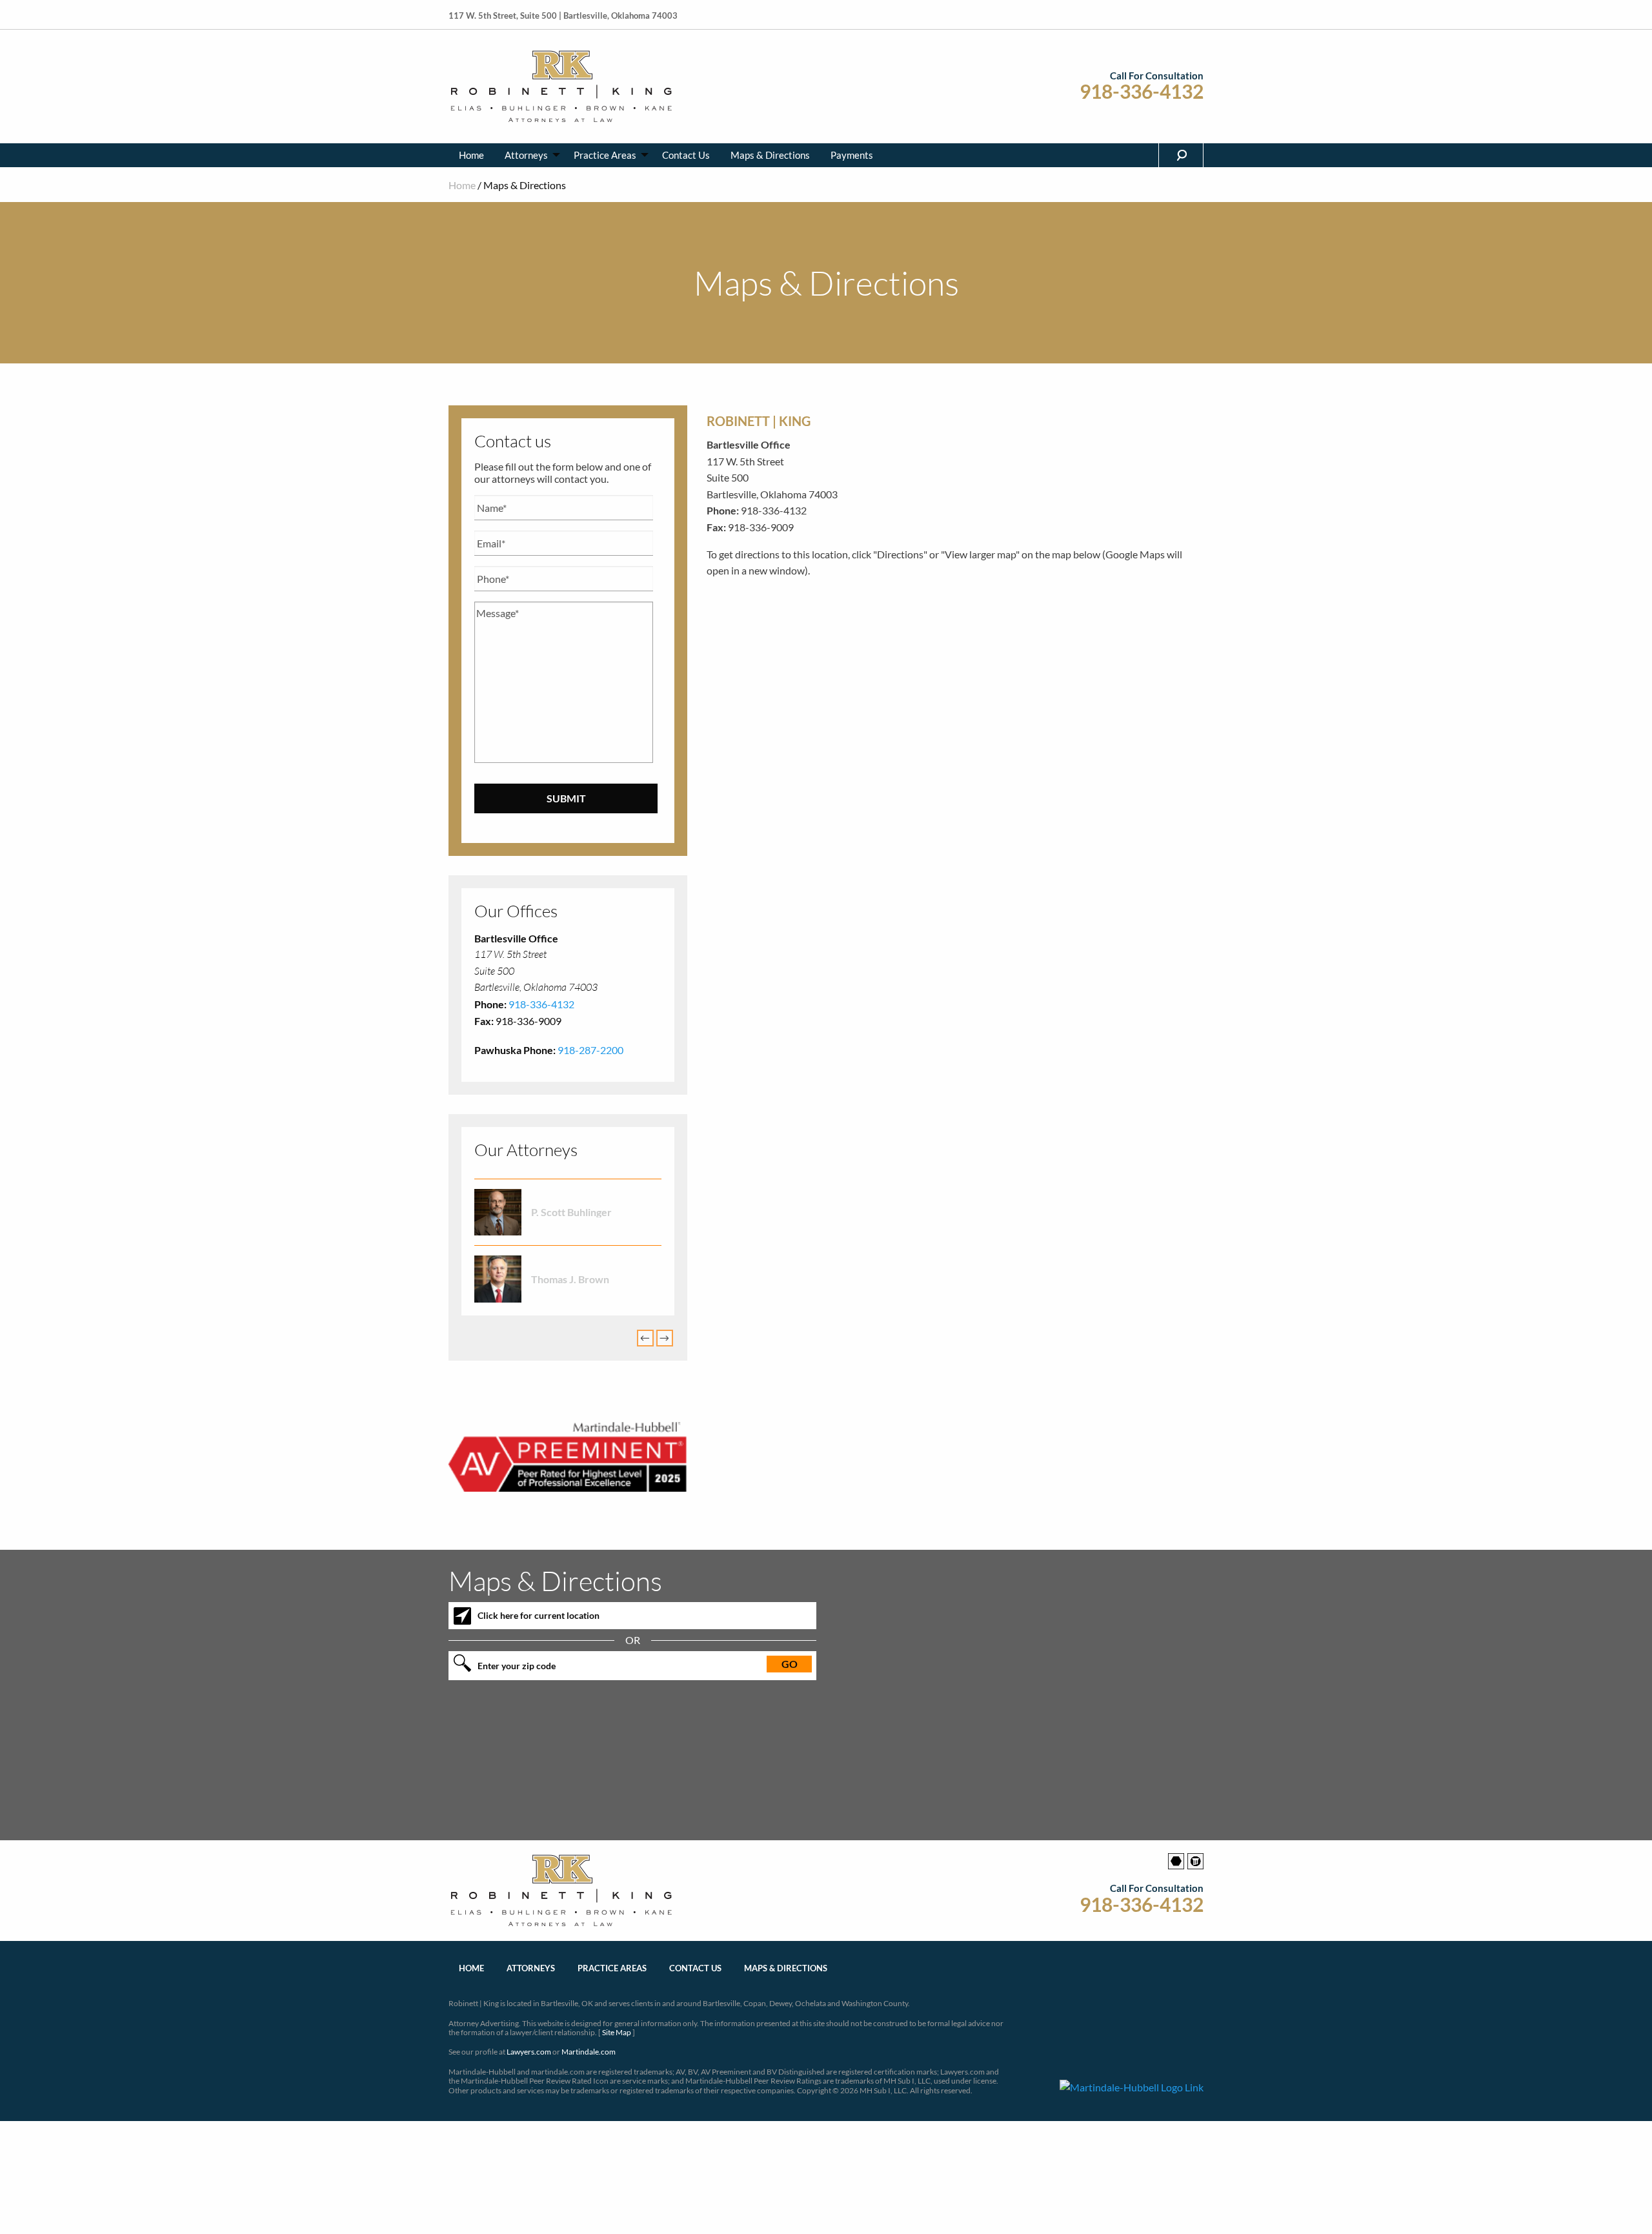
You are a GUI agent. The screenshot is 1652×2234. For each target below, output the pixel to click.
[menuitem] (471, 155)
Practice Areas (605, 155)
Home (471, 155)
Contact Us (686, 155)
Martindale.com (589, 2052)
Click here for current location (539, 1615)
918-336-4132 (1142, 91)
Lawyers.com (529, 2052)
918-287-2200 (590, 1050)
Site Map (617, 2032)
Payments (852, 155)
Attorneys (526, 155)
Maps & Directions (770, 155)
